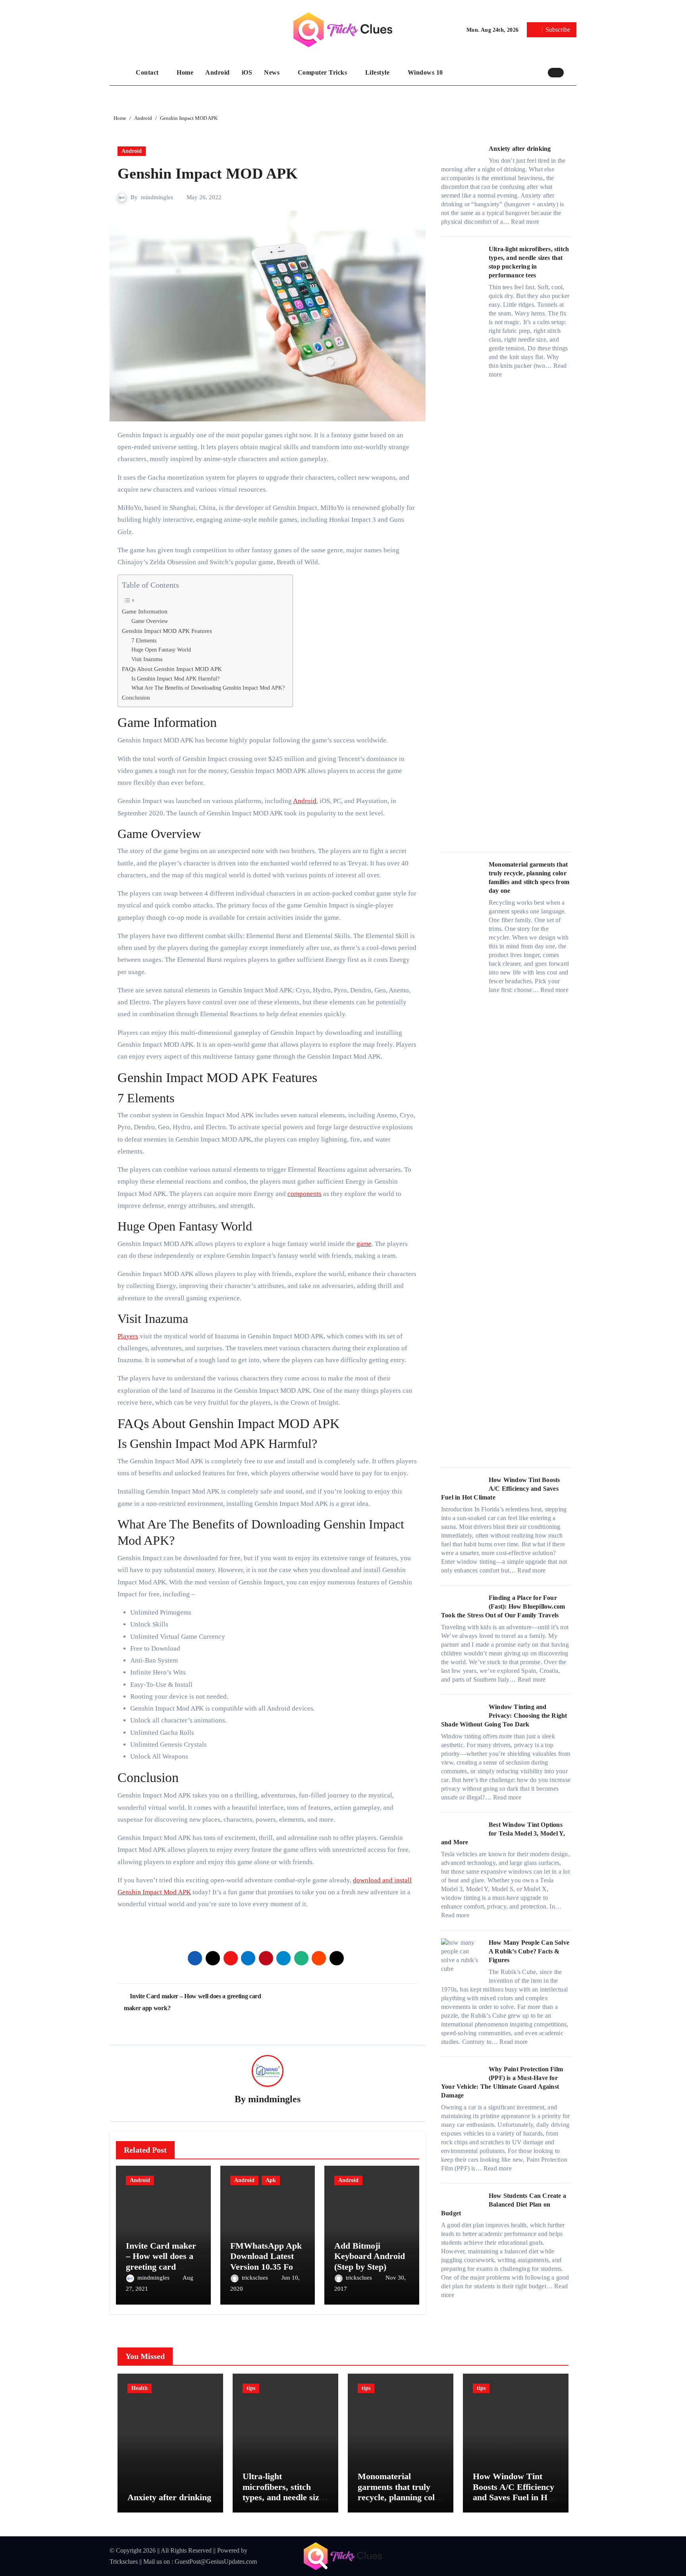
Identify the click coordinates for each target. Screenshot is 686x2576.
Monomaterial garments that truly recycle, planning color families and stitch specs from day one (400, 2497)
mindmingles (157, 197)
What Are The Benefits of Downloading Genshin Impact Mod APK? (208, 688)
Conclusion (136, 697)
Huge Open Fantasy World (161, 650)
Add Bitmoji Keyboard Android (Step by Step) (370, 2256)
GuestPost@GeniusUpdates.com (216, 2562)
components (304, 1194)
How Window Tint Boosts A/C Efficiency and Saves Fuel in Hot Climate (500, 1489)
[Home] (121, 73)
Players (128, 1336)
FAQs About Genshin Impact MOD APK (172, 669)
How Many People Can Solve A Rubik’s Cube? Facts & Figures (529, 1951)
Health (140, 2388)
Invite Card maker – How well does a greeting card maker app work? (161, 2261)
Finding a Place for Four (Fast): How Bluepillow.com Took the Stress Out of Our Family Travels (503, 1606)
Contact (148, 72)
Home (185, 72)
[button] (572, 72)
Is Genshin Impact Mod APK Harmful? (175, 679)
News (273, 72)
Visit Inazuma (147, 659)
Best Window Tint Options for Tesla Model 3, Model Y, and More (503, 1833)
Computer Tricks (323, 72)
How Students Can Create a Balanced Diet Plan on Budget (504, 2204)
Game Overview (150, 621)
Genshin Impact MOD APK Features (167, 631)
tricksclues (256, 2278)
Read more (525, 222)
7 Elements (144, 641)
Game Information (145, 611)
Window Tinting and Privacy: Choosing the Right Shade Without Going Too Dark (504, 1716)
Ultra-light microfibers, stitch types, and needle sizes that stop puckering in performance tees (285, 2497)
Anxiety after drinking (520, 149)
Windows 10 (425, 72)
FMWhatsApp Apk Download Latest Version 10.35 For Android (266, 2261)
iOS (247, 72)
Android (218, 72)
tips (251, 2388)
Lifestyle (378, 72)
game (364, 1244)
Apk (271, 2180)
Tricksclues (124, 2562)
